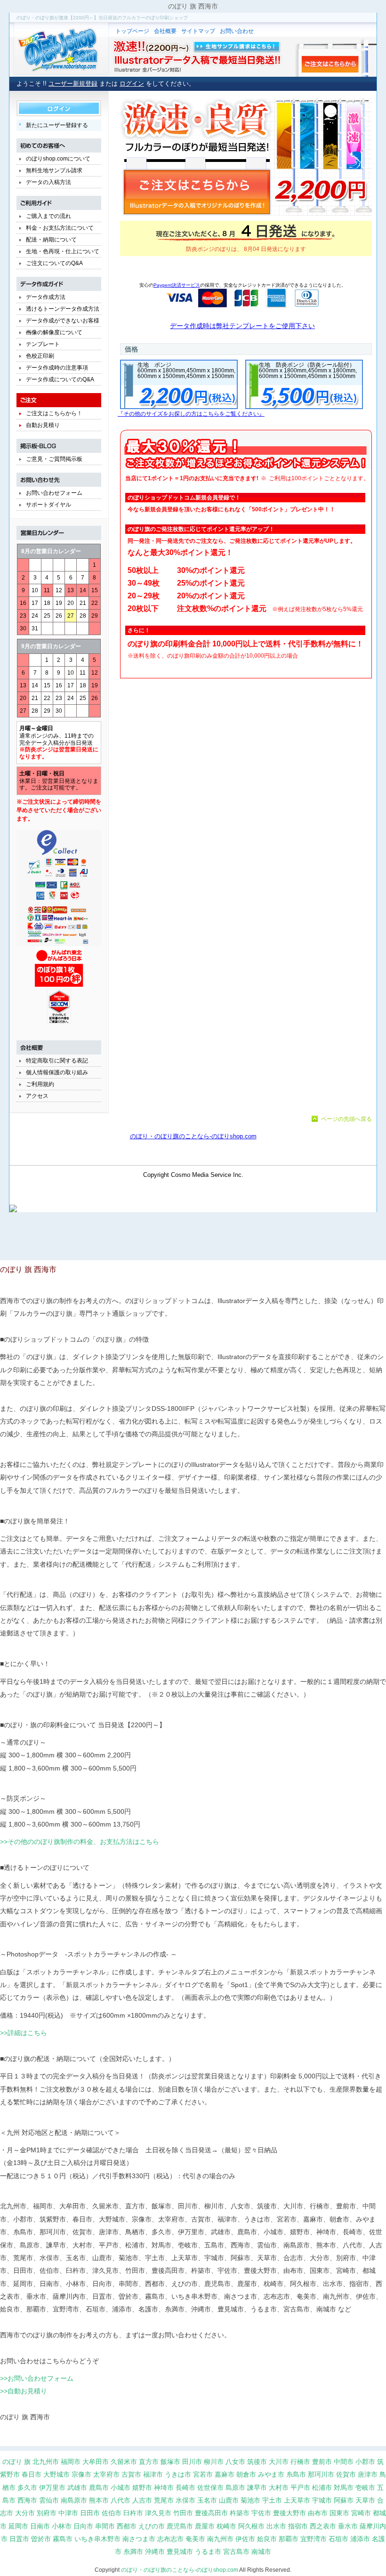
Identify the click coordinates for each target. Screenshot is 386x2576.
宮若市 (203, 2474)
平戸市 (300, 2487)
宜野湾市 (314, 2539)
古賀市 (131, 2474)
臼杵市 (133, 2513)
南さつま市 (139, 2539)
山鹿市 (229, 2500)
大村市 (279, 2487)
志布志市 (170, 2539)
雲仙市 (49, 2500)
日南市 (40, 2526)
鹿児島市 (180, 2526)
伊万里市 (52, 2487)
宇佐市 (261, 2513)
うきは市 (178, 2474)
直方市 (149, 2462)
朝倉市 (246, 2474)
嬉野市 (142, 2487)
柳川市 (214, 2462)
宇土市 (272, 2500)
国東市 (339, 2513)
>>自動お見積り (24, 2391)
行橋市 (300, 2462)
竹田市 (183, 2513)
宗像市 (81, 2474)
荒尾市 (164, 2500)
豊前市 (322, 2462)
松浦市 (322, 2487)
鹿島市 (99, 2487)
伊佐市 (245, 2539)
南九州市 (220, 2539)
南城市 (261, 2552)
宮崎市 (361, 2513)
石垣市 (338, 2539)
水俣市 (185, 2500)
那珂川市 (321, 2474)
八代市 (121, 2500)
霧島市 (63, 2539)
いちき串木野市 (97, 2539)
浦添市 (360, 2539)
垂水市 (348, 2526)
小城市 (121, 2487)
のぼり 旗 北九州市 (31, 2462)
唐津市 (368, 2474)
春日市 (32, 2474)
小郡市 (365, 2462)
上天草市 (297, 2500)
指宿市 (298, 2526)
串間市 (105, 2526)
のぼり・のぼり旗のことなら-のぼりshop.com (180, 2570)
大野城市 (56, 2474)
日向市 (83, 2526)
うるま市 (208, 2552)
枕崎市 (226, 2526)
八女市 (235, 2462)
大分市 (25, 2513)
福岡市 (71, 2462)
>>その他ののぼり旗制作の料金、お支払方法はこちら (80, 1842)
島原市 (235, 2487)
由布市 (318, 2513)
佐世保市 (210, 2487)
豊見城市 (180, 2552)
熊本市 (99, 2500)
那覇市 (289, 2539)
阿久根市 (251, 2526)
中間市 (344, 2462)
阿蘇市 (344, 2500)
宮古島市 (236, 2552)
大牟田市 (96, 2462)
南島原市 (74, 2500)
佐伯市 (112, 2513)
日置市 (19, 2539)
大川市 (279, 2462)
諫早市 (257, 2487)
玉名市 (207, 2500)
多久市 (27, 2487)
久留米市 (124, 2462)
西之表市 (323, 2526)
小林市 (62, 2526)
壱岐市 (365, 2487)
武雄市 (77, 2487)
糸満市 (133, 2552)
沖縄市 (155, 2552)
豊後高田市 (211, 2513)
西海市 (27, 2500)
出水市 (276, 2526)
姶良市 (267, 2539)
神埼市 (164, 2487)
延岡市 (18, 2526)
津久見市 (158, 2513)
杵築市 (240, 2513)
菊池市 (250, 2500)
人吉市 (142, 2500)
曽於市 (41, 2539)
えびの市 (152, 2526)
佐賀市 (346, 2474)
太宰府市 (106, 2474)
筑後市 (257, 2462)
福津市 (153, 2474)
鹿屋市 (205, 2526)
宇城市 (322, 2500)
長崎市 (185, 2487)
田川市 (192, 2462)
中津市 (68, 2513)
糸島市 (296, 2474)
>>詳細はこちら (24, 2033)
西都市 (127, 2526)
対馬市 (344, 2487)
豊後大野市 (289, 2513)
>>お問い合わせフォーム (37, 2378)
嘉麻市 (225, 2474)
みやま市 (271, 2474)
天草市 (365, 2500)
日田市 (90, 2513)
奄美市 (195, 2539)
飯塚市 (170, 2462)
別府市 (47, 2513)
